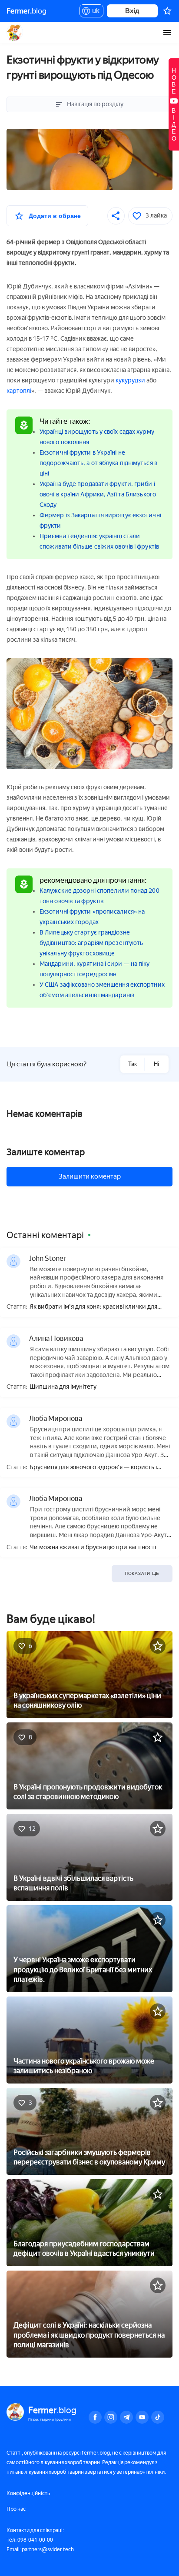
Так (133, 1064)
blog (27, 11)
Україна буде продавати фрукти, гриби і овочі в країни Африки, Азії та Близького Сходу (98, 494)
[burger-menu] (167, 33)
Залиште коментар (46, 1152)
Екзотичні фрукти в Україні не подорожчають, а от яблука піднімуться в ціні (98, 463)
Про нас (16, 2509)
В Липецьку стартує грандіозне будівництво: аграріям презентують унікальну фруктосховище (91, 943)
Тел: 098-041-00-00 (30, 2540)
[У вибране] (158, 1646)
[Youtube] (142, 2417)
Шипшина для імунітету (63, 1387)
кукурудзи (130, 380)
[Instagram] (111, 2417)
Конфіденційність (28, 2493)
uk (94, 12)
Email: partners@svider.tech (40, 2549)
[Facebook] (95, 2417)
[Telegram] (126, 2417)
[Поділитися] (116, 216)
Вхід (132, 11)
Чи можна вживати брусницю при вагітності (93, 1548)
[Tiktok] (158, 2417)
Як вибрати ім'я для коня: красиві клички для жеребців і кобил (93, 1307)
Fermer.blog (15, 33)
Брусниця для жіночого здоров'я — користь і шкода (93, 1468)
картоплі (19, 391)
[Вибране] (167, 11)
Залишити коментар (90, 1176)
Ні (156, 1064)
